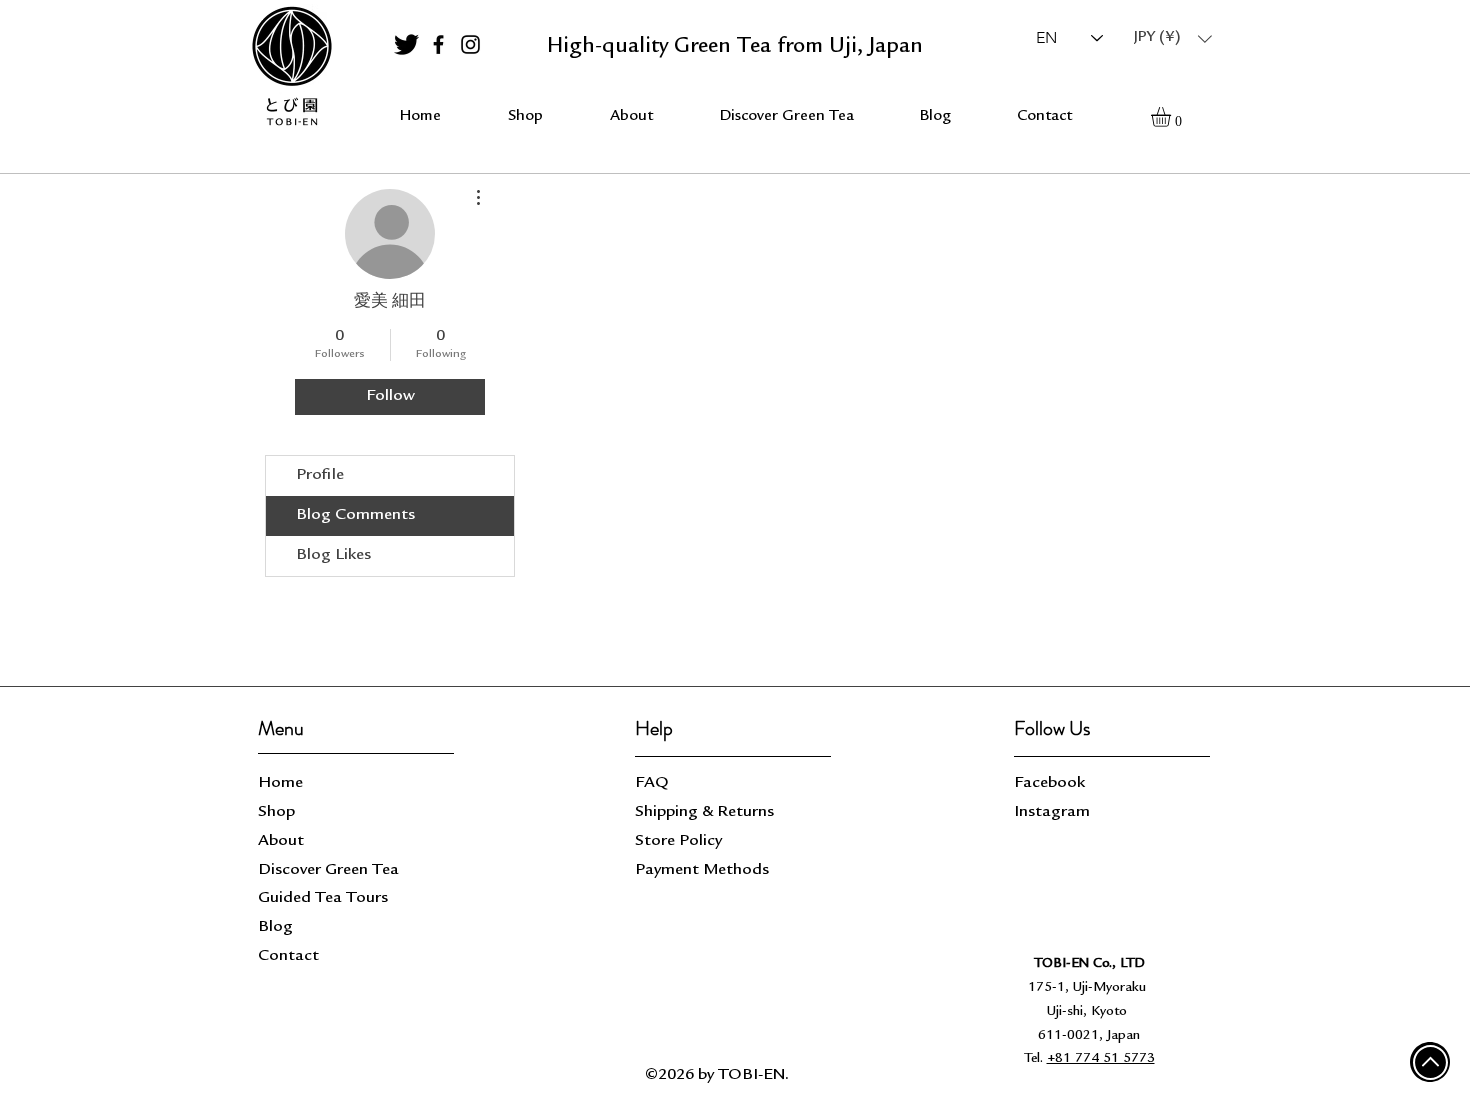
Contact (288, 956)
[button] (1173, 38)
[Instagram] (470, 44)
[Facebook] (438, 44)
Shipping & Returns (706, 812)
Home (280, 783)
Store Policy (678, 841)
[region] (291, 67)
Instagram (1052, 812)
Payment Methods (704, 870)
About (281, 841)
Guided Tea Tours (323, 898)
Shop (276, 812)
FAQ (652, 783)
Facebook (1049, 783)
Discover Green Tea (328, 870)
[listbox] (1173, 38)
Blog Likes (333, 555)
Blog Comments (355, 515)
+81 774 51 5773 (1101, 1059)
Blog (275, 927)
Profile (320, 475)
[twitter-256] (406, 44)
